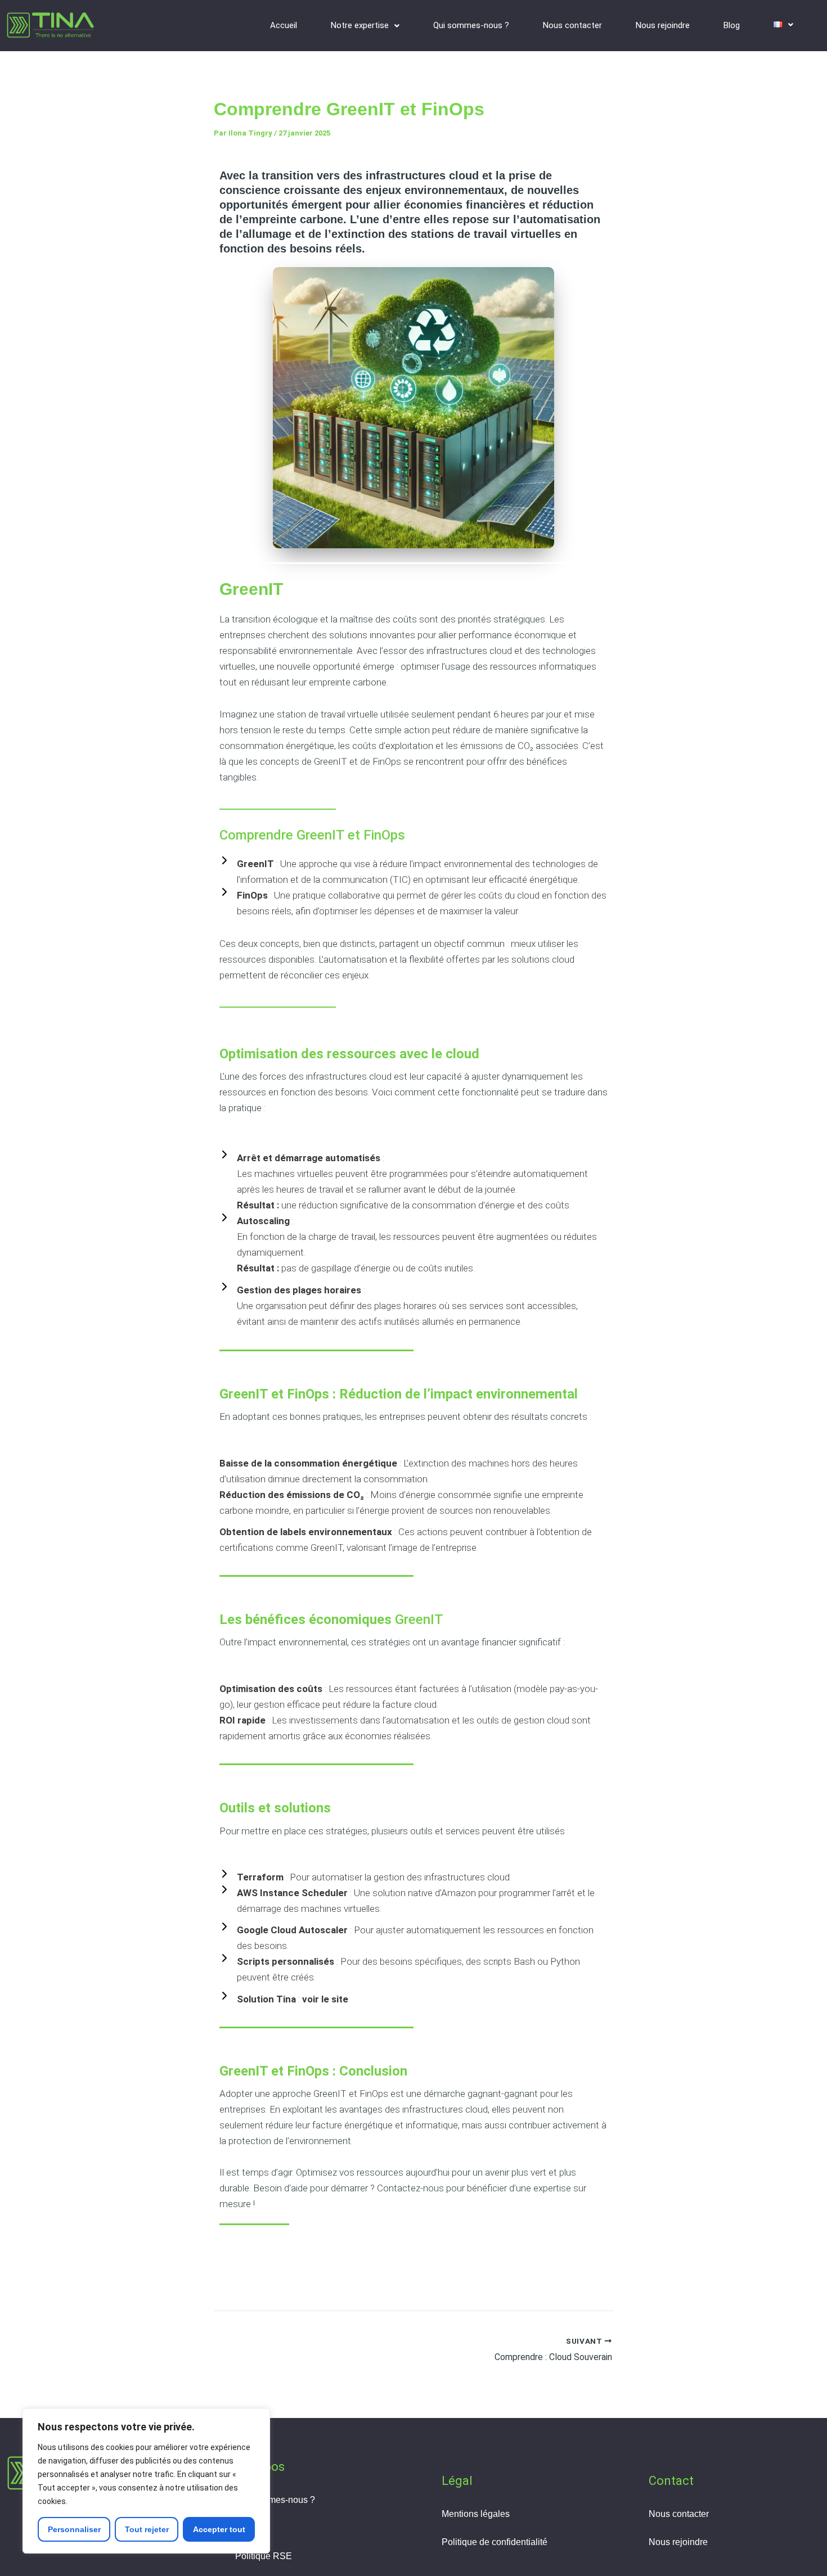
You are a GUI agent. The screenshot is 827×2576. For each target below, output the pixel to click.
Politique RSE (264, 2556)
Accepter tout (219, 2529)
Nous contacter (572, 25)
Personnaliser (74, 2529)
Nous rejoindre (663, 25)
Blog (732, 25)
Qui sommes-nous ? (471, 25)
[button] (365, 26)
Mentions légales (476, 2514)
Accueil (284, 25)
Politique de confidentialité (495, 2542)
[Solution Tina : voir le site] (284, 1999)
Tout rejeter (147, 2529)
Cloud (247, 2528)
